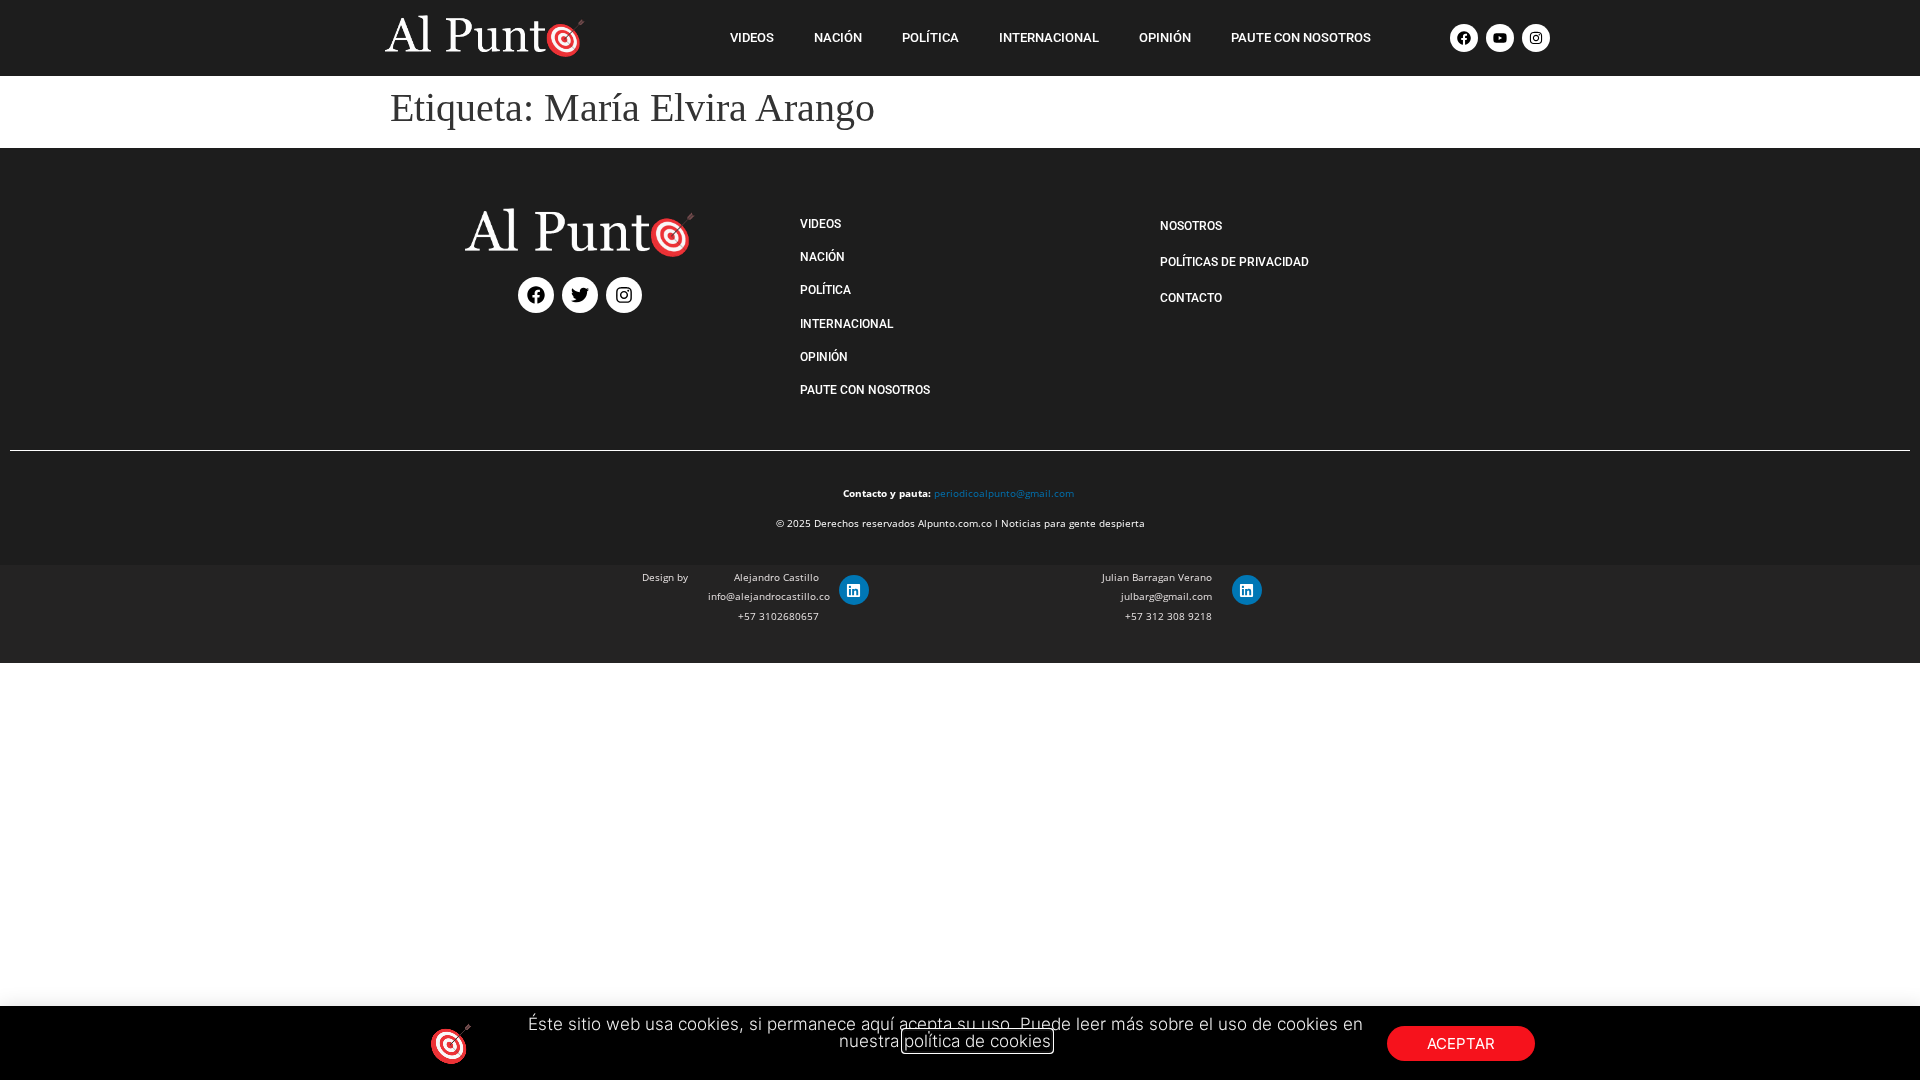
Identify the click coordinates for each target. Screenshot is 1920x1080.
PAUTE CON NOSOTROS (1301, 37)
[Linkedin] (854, 590)
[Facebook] (1464, 38)
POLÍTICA (930, 37)
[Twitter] (580, 295)
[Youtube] (1500, 38)
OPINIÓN (1165, 37)
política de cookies (977, 1041)
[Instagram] (1536, 38)
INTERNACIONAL (1049, 37)
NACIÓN (838, 37)
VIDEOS (752, 37)
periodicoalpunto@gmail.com (1004, 493)
